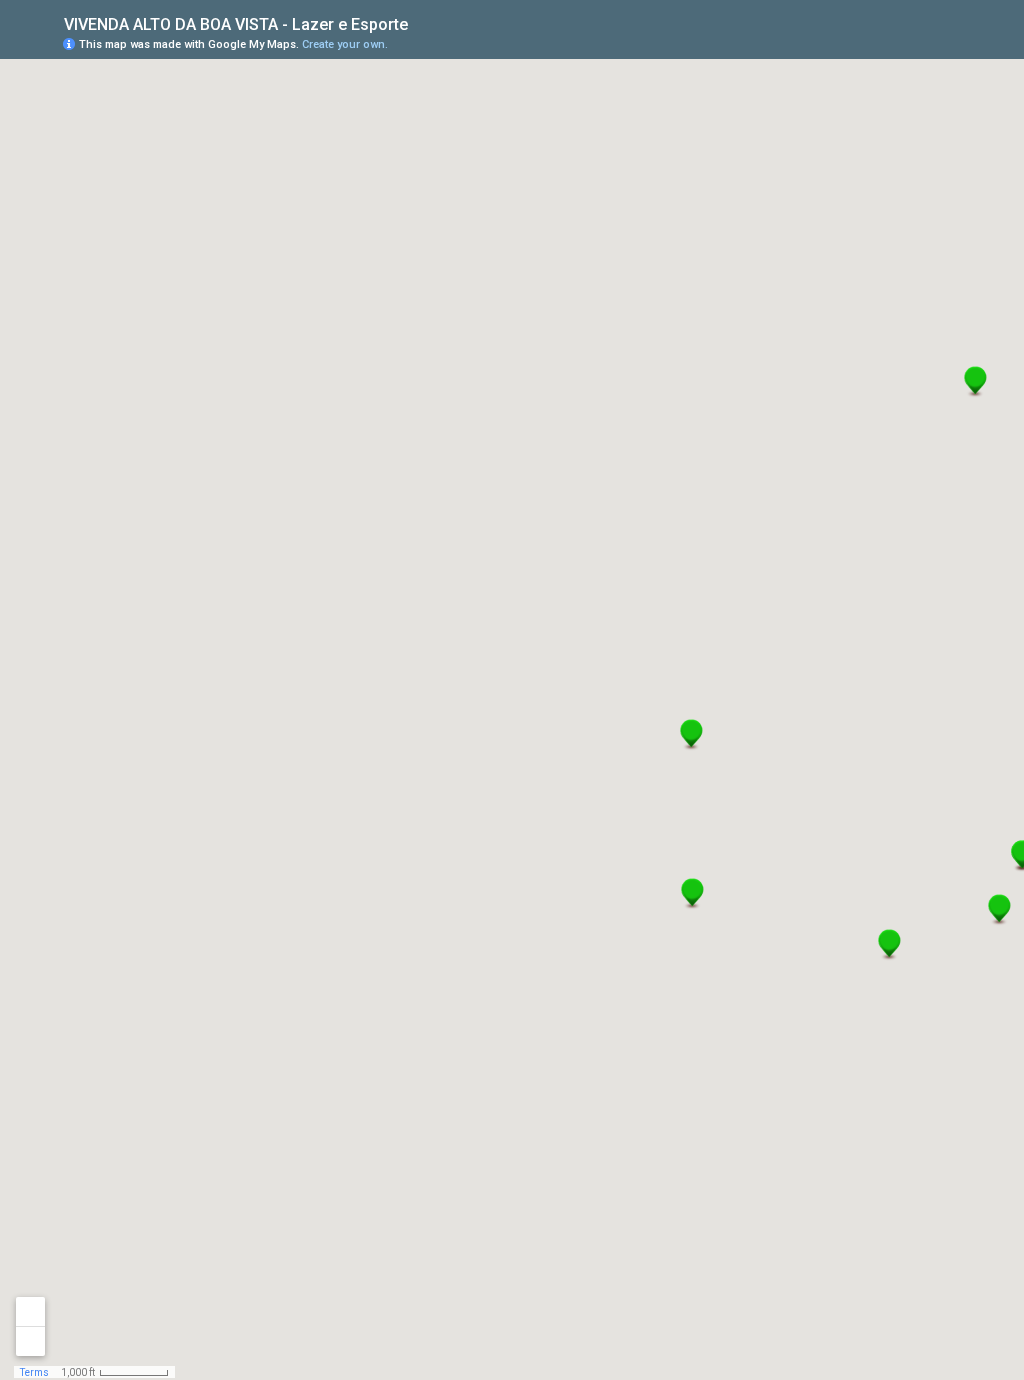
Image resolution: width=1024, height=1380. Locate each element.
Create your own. (345, 44)
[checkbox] (423, 22)
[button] (999, 910)
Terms (34, 1372)
